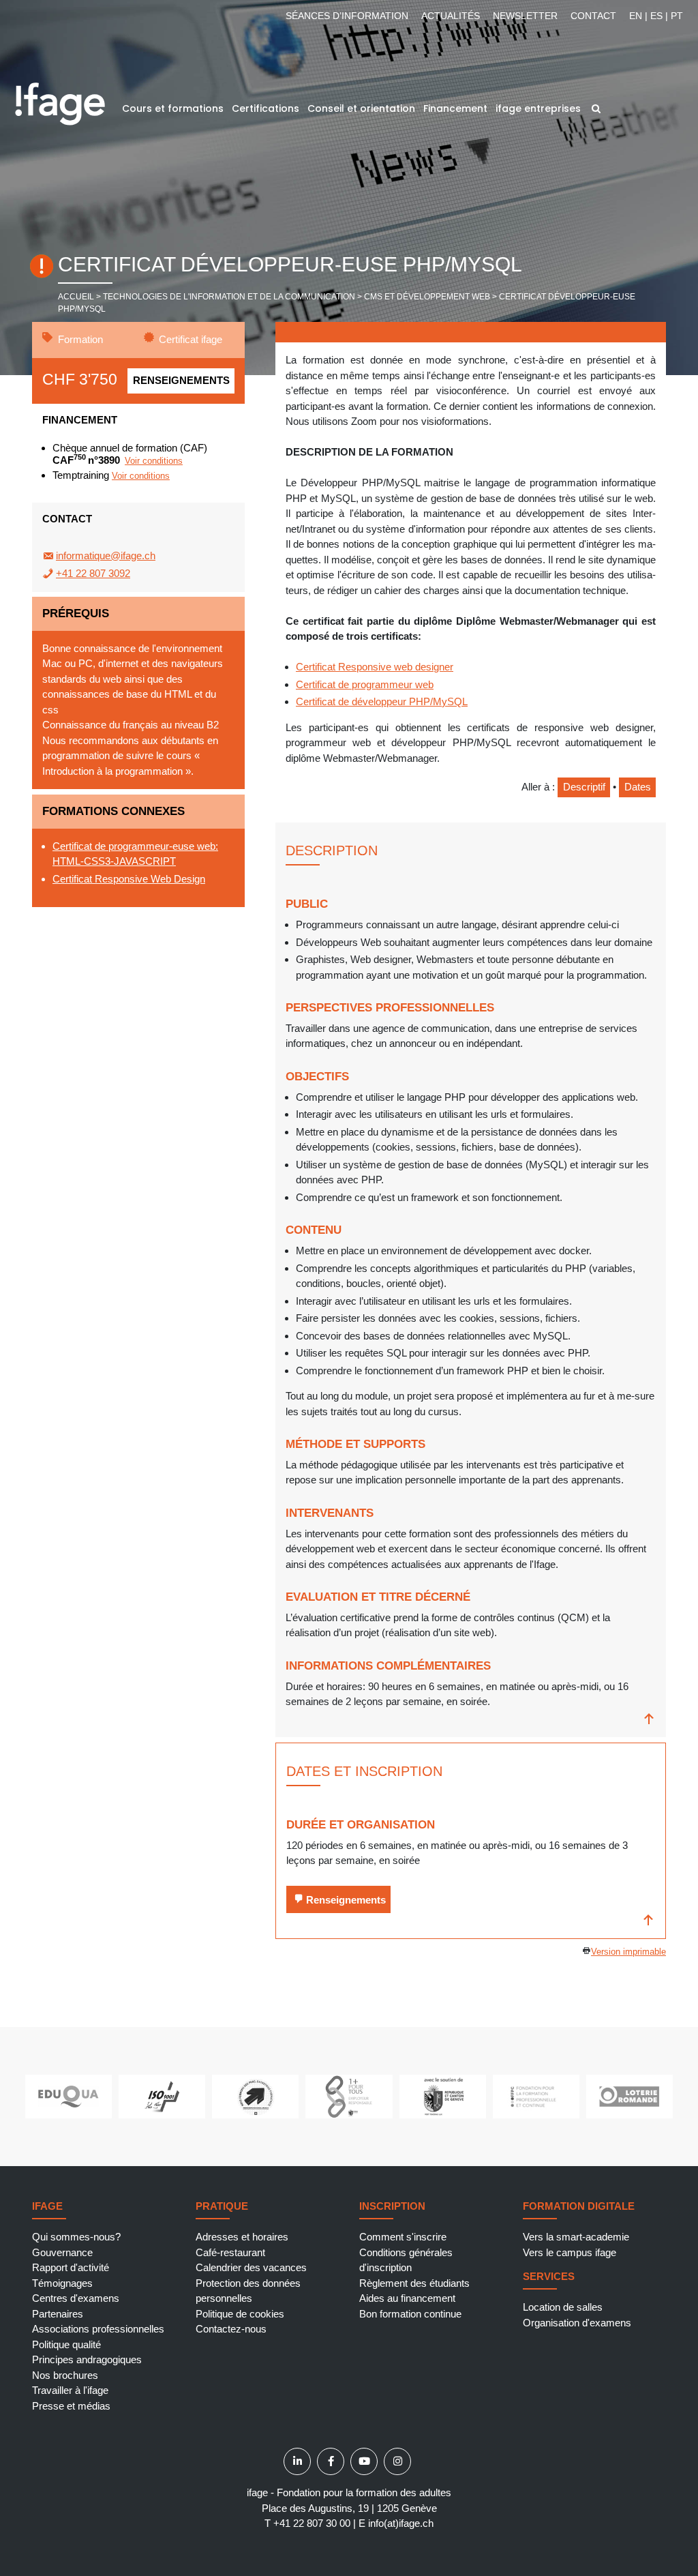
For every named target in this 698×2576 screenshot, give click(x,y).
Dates (638, 787)
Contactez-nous (231, 2329)
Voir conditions (154, 461)
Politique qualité (66, 2344)
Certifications (265, 108)
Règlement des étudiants (414, 2283)
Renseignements (181, 380)
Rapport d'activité (71, 2267)
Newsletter (525, 16)
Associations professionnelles (98, 2329)
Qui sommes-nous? (76, 2237)
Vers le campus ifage (570, 2252)
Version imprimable (628, 1952)
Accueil (76, 297)
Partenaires (58, 2314)
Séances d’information (347, 16)
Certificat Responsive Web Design (129, 879)
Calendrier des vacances (251, 2267)
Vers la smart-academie (576, 2237)
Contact (593, 16)
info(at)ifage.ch (401, 2523)
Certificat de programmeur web (365, 684)
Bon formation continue (410, 2314)
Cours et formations (173, 108)
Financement (455, 108)
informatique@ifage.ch (106, 556)
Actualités (451, 16)
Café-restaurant (230, 2252)
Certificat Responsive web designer (375, 667)
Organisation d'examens (577, 2323)
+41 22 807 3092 (93, 573)
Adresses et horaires (242, 2237)
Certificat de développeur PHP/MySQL (382, 701)
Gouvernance (62, 2252)
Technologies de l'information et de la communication (229, 297)
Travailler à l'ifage (70, 2390)
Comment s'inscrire (403, 2237)
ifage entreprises (538, 108)
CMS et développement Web (427, 297)
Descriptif (584, 787)
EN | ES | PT (656, 16)
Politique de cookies (240, 2314)
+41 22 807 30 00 (312, 2523)
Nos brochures (65, 2375)
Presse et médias (71, 2406)
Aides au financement (407, 2298)
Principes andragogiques (87, 2359)
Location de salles (563, 2307)
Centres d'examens (76, 2298)
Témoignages (62, 2283)
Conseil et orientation (361, 108)
